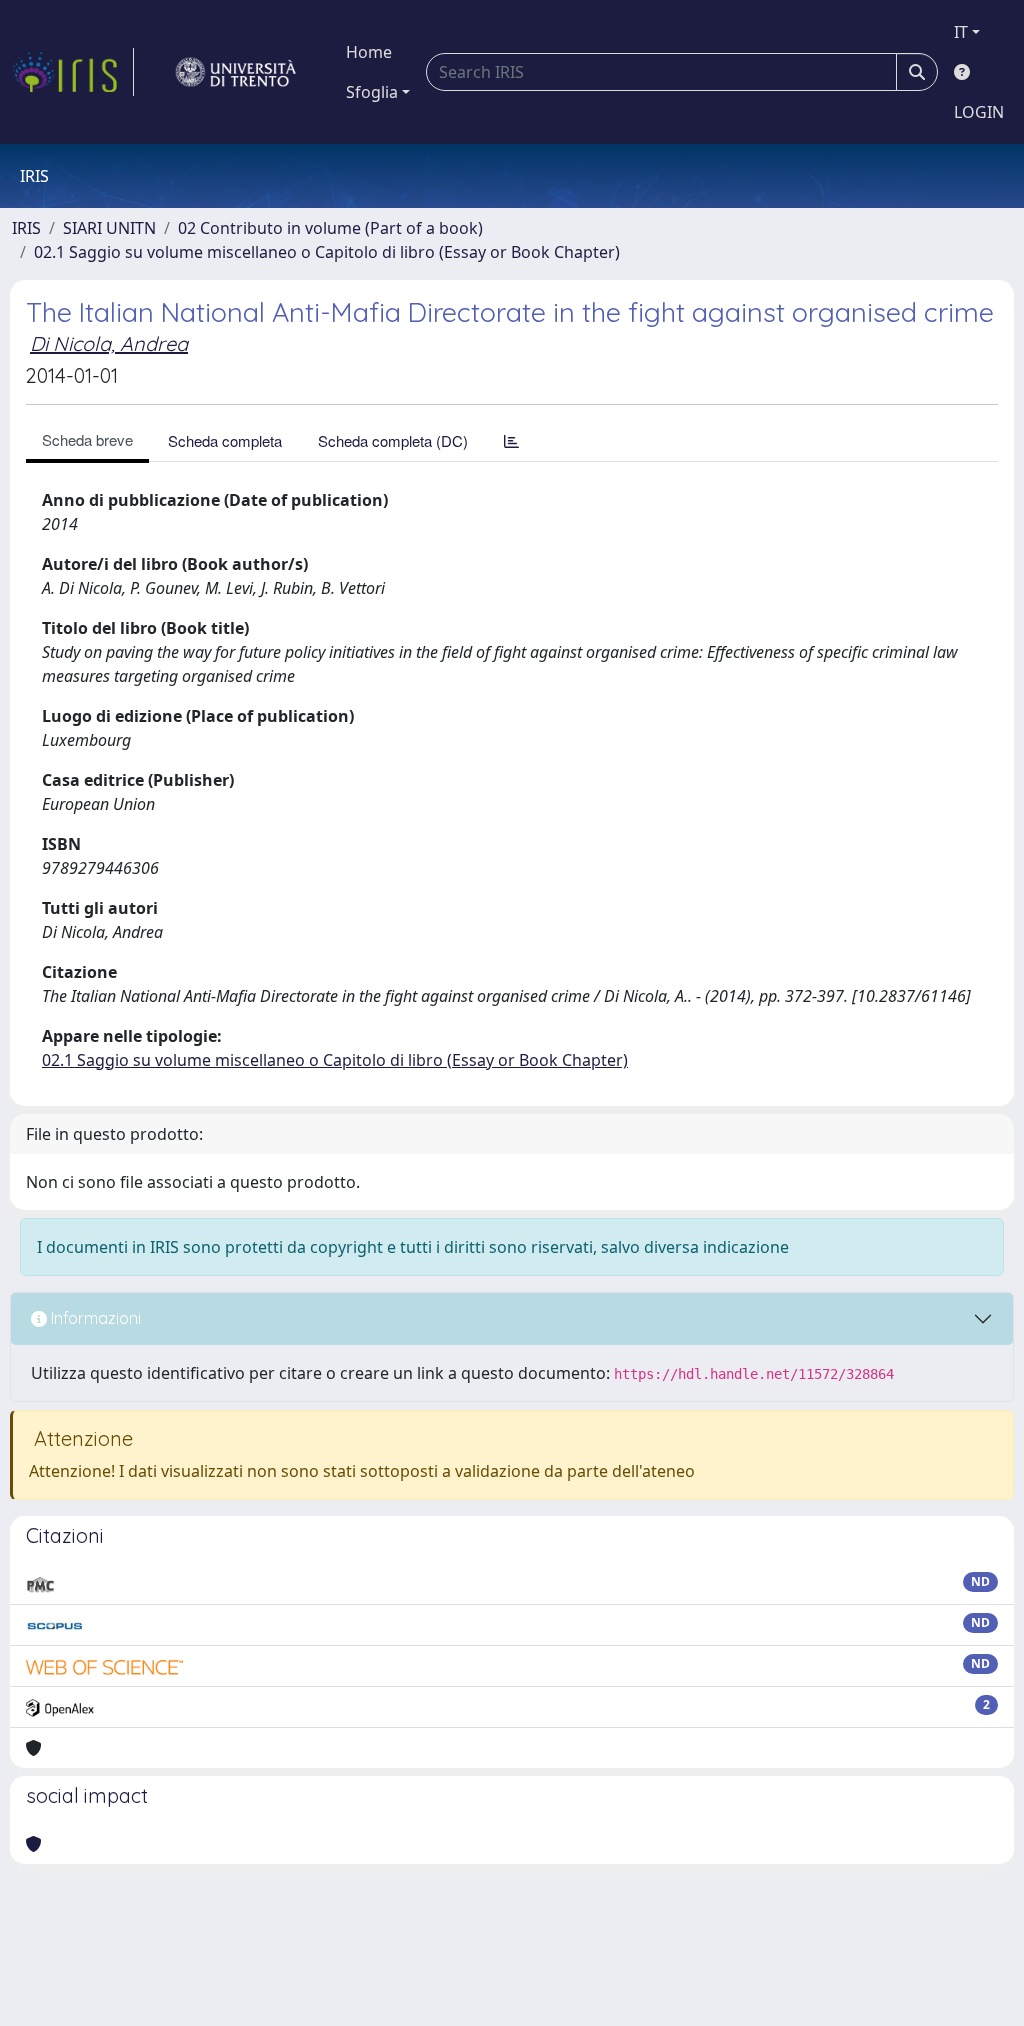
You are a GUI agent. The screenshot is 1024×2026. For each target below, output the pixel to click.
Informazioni (94, 1318)
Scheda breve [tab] (87, 439)
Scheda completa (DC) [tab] (393, 440)
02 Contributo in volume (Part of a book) (330, 228)
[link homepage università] (236, 72)
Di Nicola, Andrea (109, 343)
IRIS (26, 228)
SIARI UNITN (109, 228)
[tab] (511, 440)
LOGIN (979, 112)
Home (369, 52)
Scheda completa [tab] (225, 440)
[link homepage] (73, 72)
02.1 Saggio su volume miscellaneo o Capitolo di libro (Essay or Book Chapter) (327, 252)
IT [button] (961, 32)
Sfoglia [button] (372, 92)
